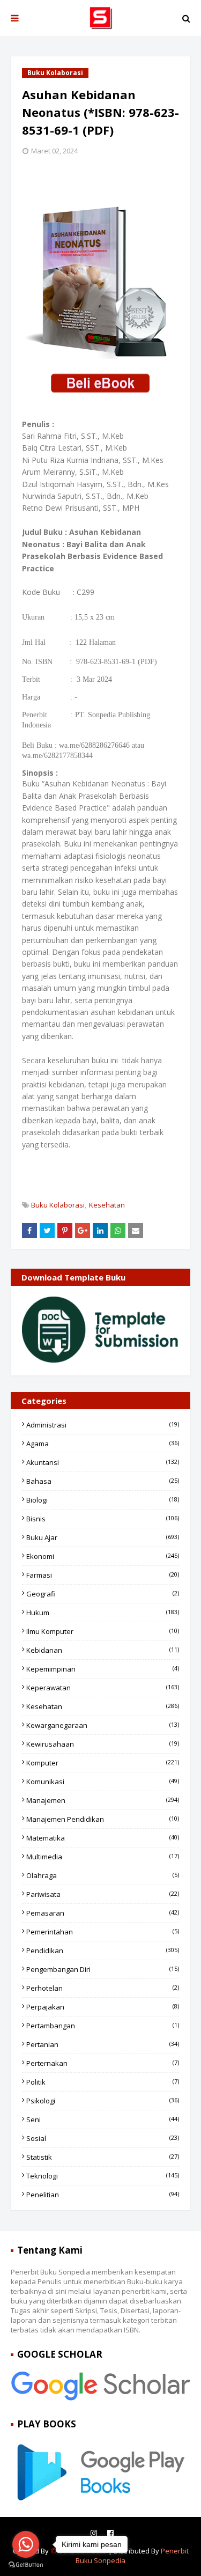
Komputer (103, 1763)
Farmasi (103, 1575)
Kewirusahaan (103, 1744)
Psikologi (103, 2101)
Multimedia (103, 1857)
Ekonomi (103, 1556)
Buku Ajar (103, 1537)
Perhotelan (103, 1988)
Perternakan (103, 2063)
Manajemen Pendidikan (103, 1819)
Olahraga (103, 1875)
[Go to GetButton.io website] (26, 2565)
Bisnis (103, 1519)
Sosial (103, 2138)
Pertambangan (103, 2026)
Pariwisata (103, 1894)
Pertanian (103, 2044)
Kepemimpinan (103, 1669)
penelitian (103, 2195)
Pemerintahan (103, 1932)
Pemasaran (103, 1913)
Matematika (103, 1838)
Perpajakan (103, 2007)
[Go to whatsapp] (26, 2544)
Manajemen (103, 1800)
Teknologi (103, 2176)
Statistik (103, 2157)
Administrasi (103, 1425)
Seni (103, 2119)
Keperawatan (103, 1688)
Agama (103, 1444)
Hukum (103, 1613)
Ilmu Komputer (103, 1631)
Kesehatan (107, 1205)
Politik (103, 2082)
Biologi (103, 1500)
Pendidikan (103, 1951)
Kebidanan (103, 1650)
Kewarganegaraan (103, 1725)
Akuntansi (103, 1462)
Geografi (103, 1594)
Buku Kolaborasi (58, 1205)
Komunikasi (103, 1782)
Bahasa (103, 1481)
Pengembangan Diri (103, 1969)
